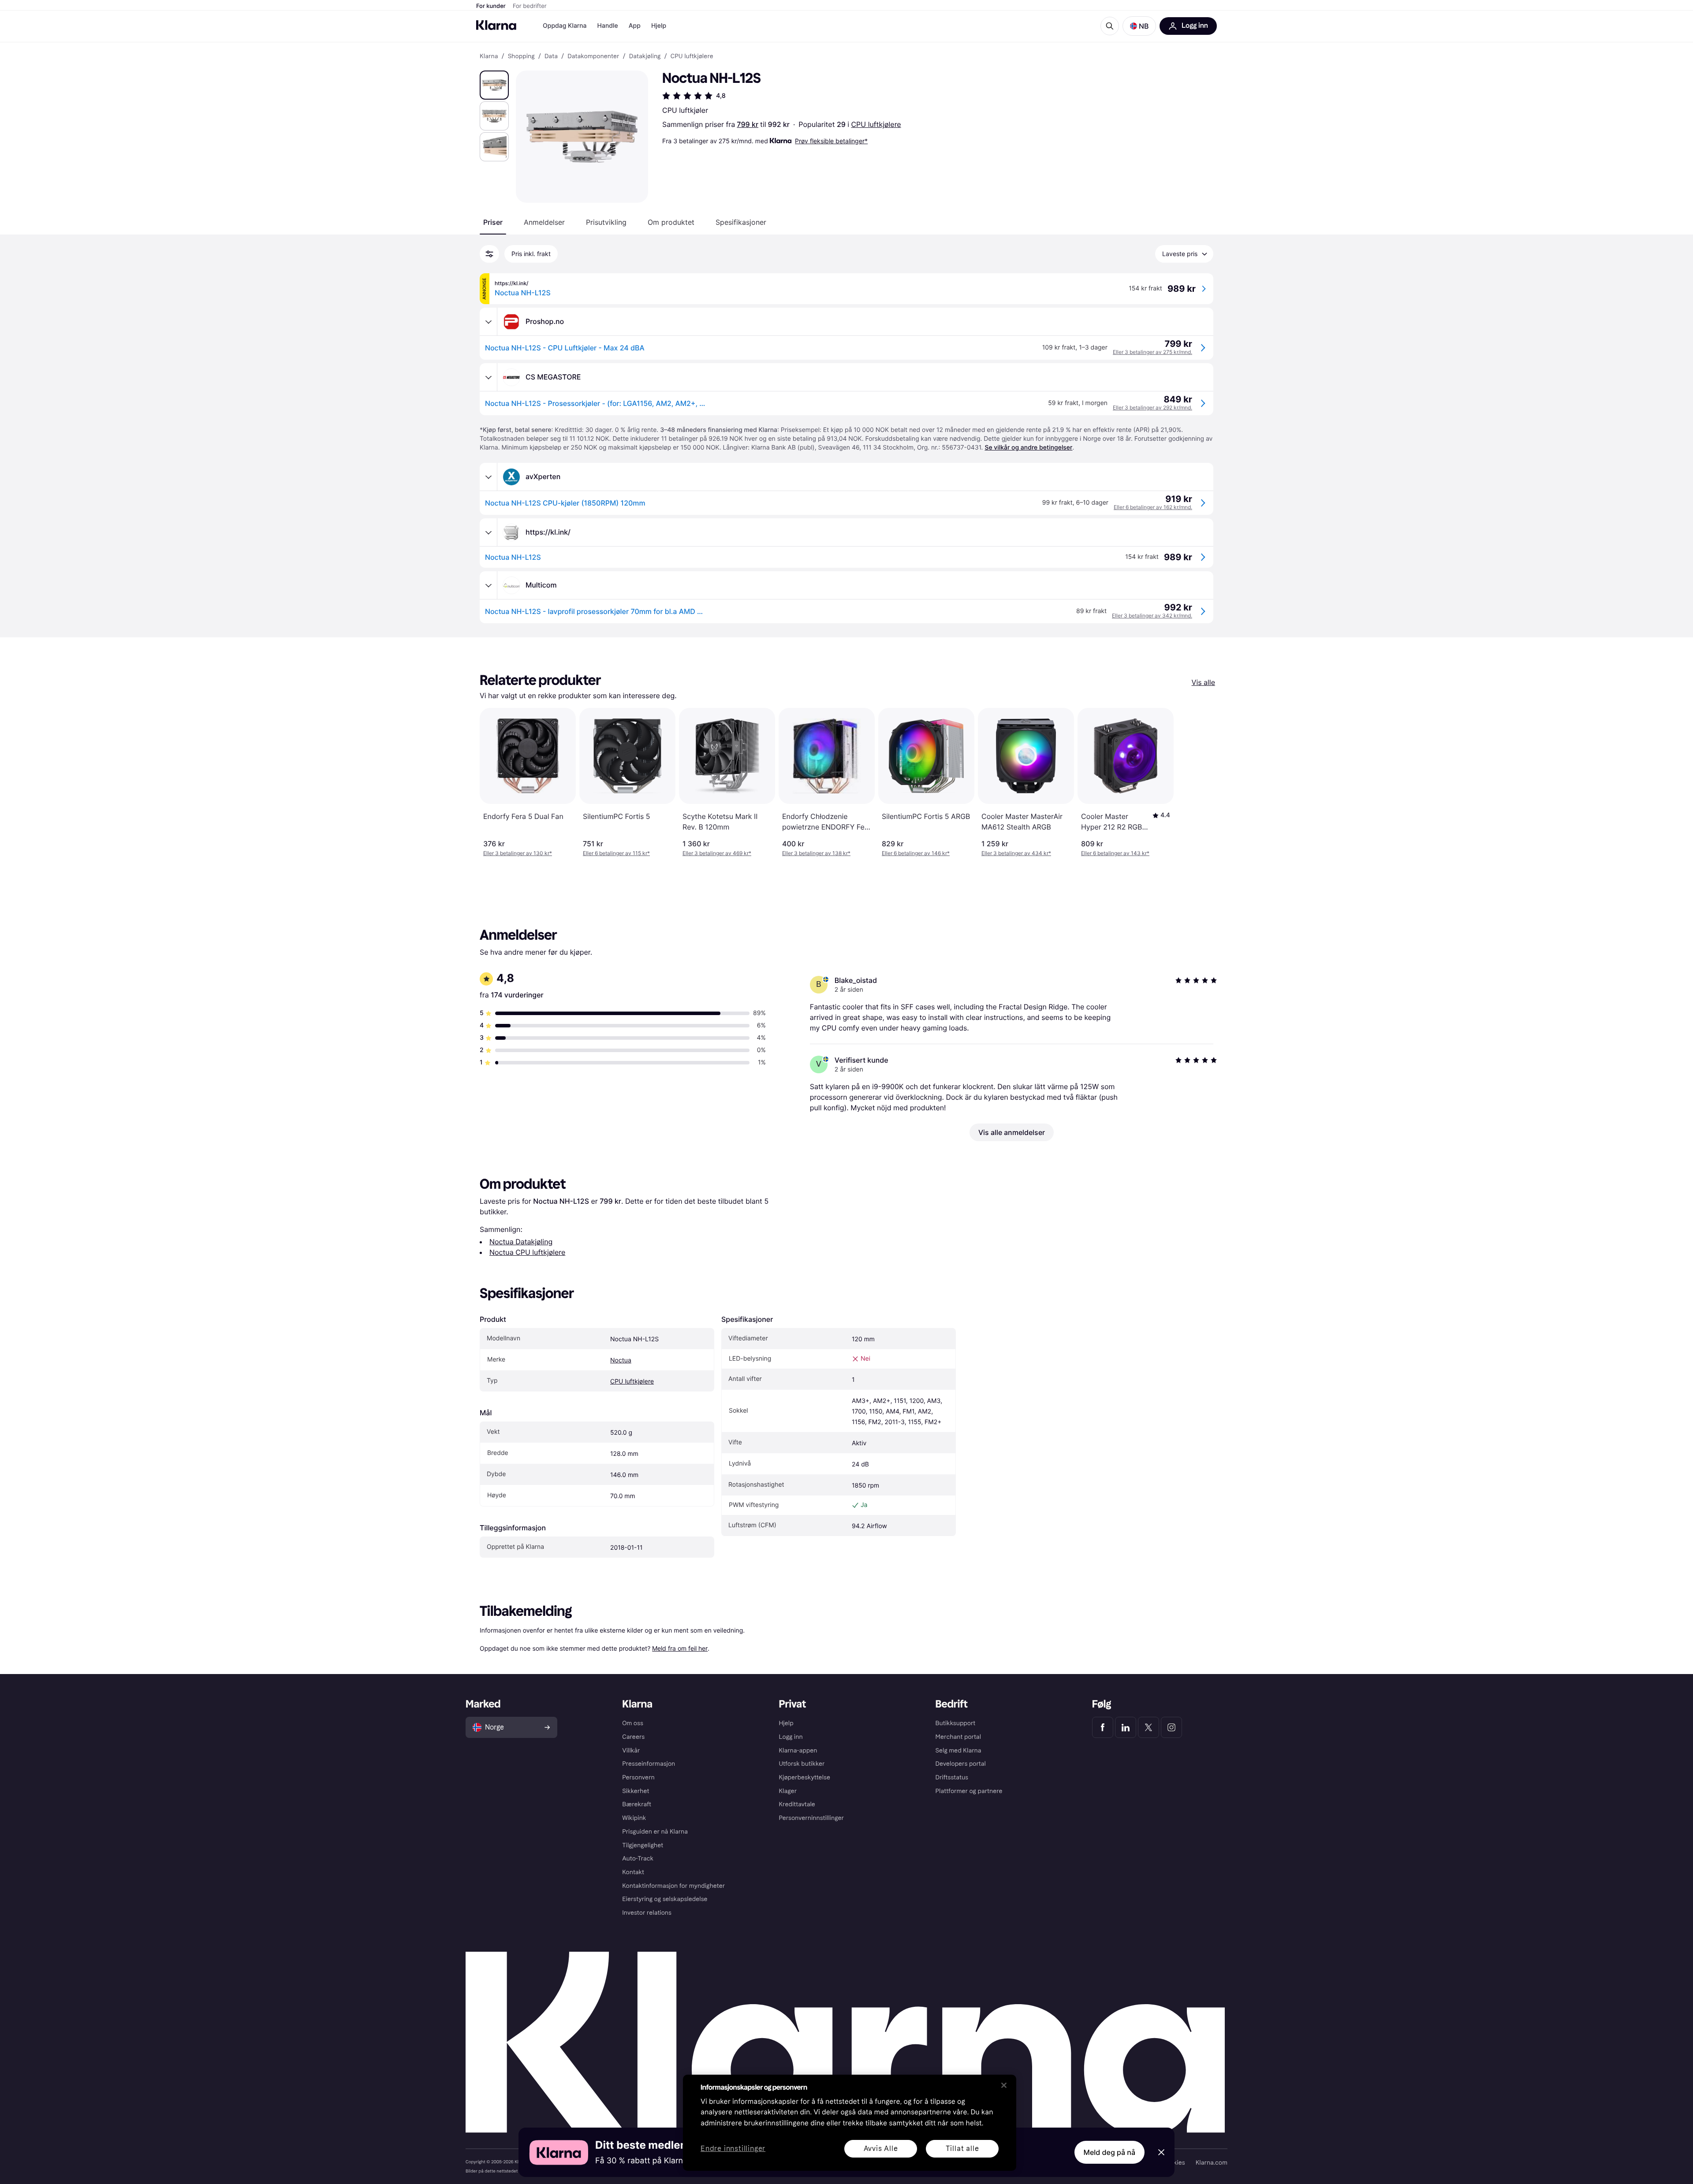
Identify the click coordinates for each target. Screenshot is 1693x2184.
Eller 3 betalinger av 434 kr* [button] (1016, 853)
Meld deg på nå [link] (1109, 2152)
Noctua (621, 1360)
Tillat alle (962, 2149)
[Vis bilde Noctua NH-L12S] (494, 85)
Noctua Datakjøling (521, 1242)
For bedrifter (530, 6)
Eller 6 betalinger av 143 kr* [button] (1115, 853)
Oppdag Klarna (565, 26)
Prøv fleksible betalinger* (831, 141)
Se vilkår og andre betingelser (1028, 448)
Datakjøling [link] (645, 56)
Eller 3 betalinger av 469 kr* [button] (717, 853)
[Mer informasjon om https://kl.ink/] (489, 532)
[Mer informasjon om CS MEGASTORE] (489, 377)
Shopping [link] (521, 56)
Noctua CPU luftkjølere (527, 1252)
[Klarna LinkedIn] (1126, 1727)
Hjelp (659, 26)
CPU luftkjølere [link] (692, 56)
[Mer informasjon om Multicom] (489, 585)
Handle (608, 26)
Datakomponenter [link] (593, 56)
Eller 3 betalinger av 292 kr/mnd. (1152, 407)
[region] (850, 2123)
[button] (1139, 26)
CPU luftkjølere (876, 124)
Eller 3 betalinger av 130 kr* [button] (518, 853)
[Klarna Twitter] (1149, 1727)
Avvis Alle (881, 2149)
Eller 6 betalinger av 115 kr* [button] (616, 853)
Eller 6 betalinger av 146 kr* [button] (916, 853)
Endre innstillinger (733, 2149)
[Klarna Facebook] (1103, 1727)
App (635, 26)
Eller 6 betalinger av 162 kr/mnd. (1153, 507)
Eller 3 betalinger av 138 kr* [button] (816, 853)
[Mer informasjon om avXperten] (489, 477)
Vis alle (1203, 682)
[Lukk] (1004, 2085)
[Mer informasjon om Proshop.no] (489, 322)
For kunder (491, 6)
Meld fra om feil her (680, 1648)
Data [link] (551, 56)
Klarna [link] (489, 56)
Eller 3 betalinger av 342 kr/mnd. (1152, 616)
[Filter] (489, 254)
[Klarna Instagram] (1171, 1727)
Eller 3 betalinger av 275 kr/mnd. (1152, 352)
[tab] (493, 222)
